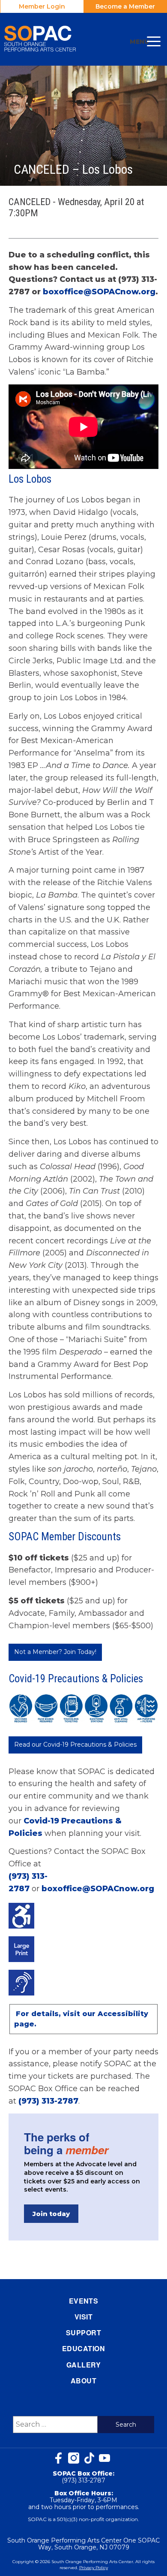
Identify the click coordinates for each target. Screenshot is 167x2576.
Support (83, 2333)
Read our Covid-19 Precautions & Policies (75, 1745)
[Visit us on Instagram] (74, 2458)
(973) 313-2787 (48, 2101)
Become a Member (125, 6)
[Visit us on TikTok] (89, 2458)
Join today (51, 2214)
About (83, 2381)
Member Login (42, 6)
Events (84, 2301)
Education (83, 2348)
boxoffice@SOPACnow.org (99, 292)
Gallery (83, 2365)
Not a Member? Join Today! (55, 1652)
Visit (83, 2317)
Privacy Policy (94, 2568)
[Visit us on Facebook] (58, 2458)
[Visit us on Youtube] (104, 2458)
